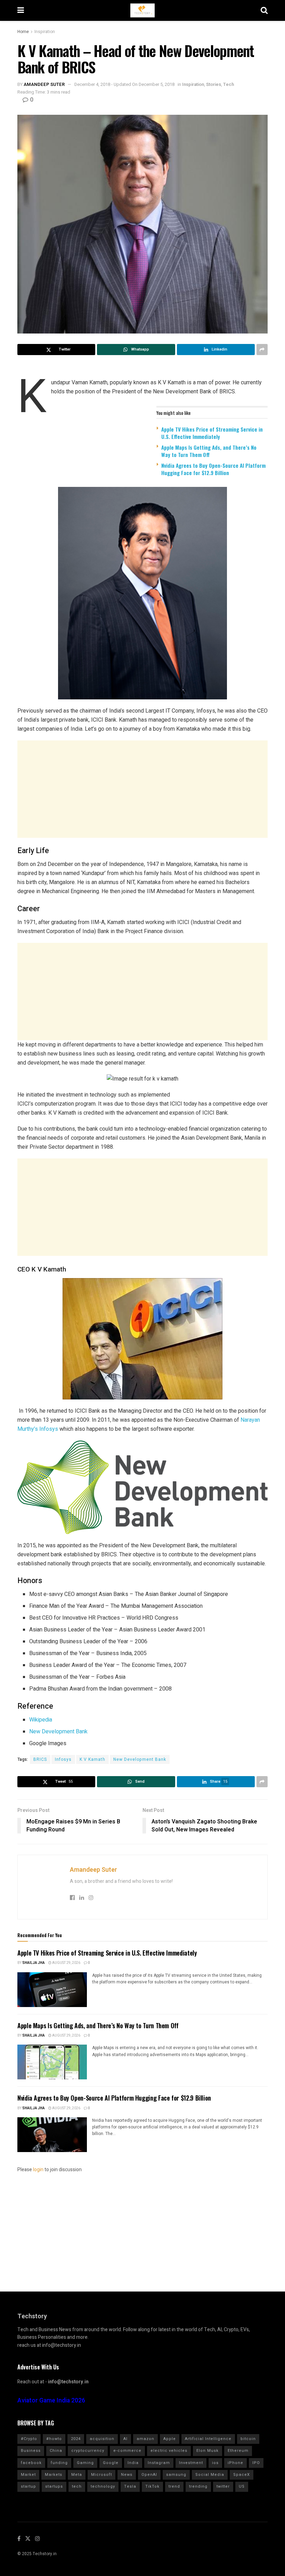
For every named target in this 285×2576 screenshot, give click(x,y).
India (133, 2463)
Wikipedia (41, 1720)
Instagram (159, 2463)
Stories (214, 84)
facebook (31, 2463)
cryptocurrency (88, 2451)
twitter (223, 2486)
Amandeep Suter (44, 84)
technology (103, 2486)
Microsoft (101, 2475)
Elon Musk (207, 2451)
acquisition (102, 2439)
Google (111, 2463)
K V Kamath (92, 1759)
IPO (256, 2463)
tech (77, 2486)
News (127, 2475)
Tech (229, 84)
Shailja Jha (34, 1963)
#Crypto (29, 2439)
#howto (54, 2439)
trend (174, 2486)
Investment (191, 2463)
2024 (76, 2439)
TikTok (152, 2486)
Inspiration (45, 32)
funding (59, 2463)
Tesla (130, 2486)
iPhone (235, 2463)
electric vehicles (169, 2451)
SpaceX (242, 2475)
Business (31, 2451)
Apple (170, 2439)
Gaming (85, 2463)
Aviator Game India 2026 (51, 2401)
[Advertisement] (142, 789)
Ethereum (238, 2451)
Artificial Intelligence (208, 2439)
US (242, 2486)
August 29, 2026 (66, 1963)
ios (215, 2463)
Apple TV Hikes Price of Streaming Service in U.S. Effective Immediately (212, 433)
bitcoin (248, 2439)
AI (125, 2439)
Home (23, 32)
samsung (176, 2475)
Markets (54, 2475)
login (38, 2170)
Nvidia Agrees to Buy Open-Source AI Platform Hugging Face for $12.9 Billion (213, 469)
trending (198, 2486)
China (56, 2451)
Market (28, 2475)
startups (54, 2486)
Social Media (210, 2475)
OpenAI (149, 2475)
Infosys (63, 1759)
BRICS (40, 1759)
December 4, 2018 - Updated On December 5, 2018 (124, 84)
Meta (77, 2475)
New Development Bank (58, 1732)
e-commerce (127, 2451)
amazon (145, 2439)
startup (28, 2486)
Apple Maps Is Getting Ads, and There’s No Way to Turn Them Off (209, 451)
